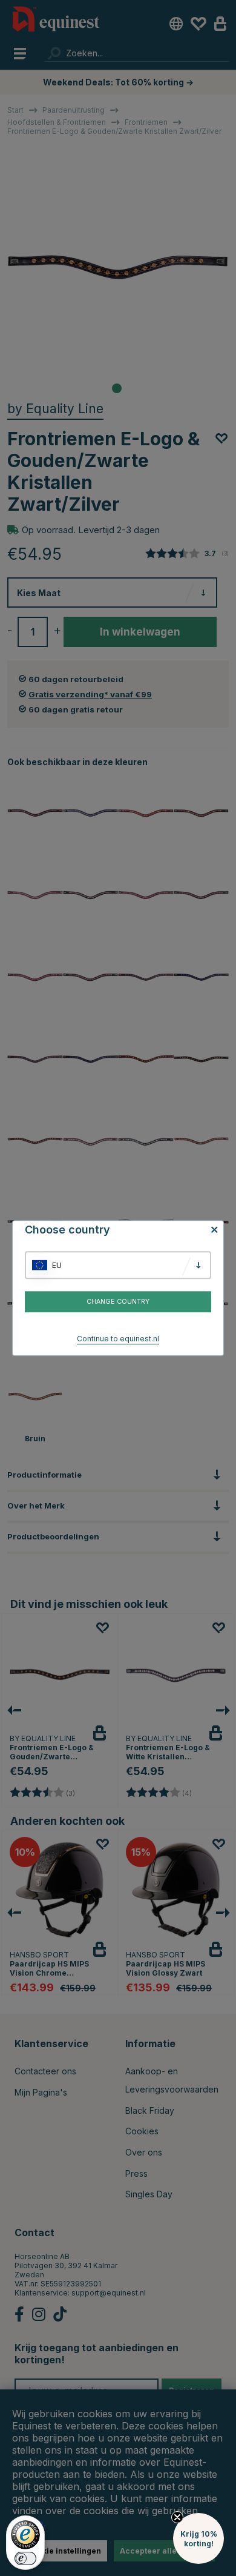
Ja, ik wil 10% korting (177, 1317)
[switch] (25, 2558)
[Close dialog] (232, 1245)
